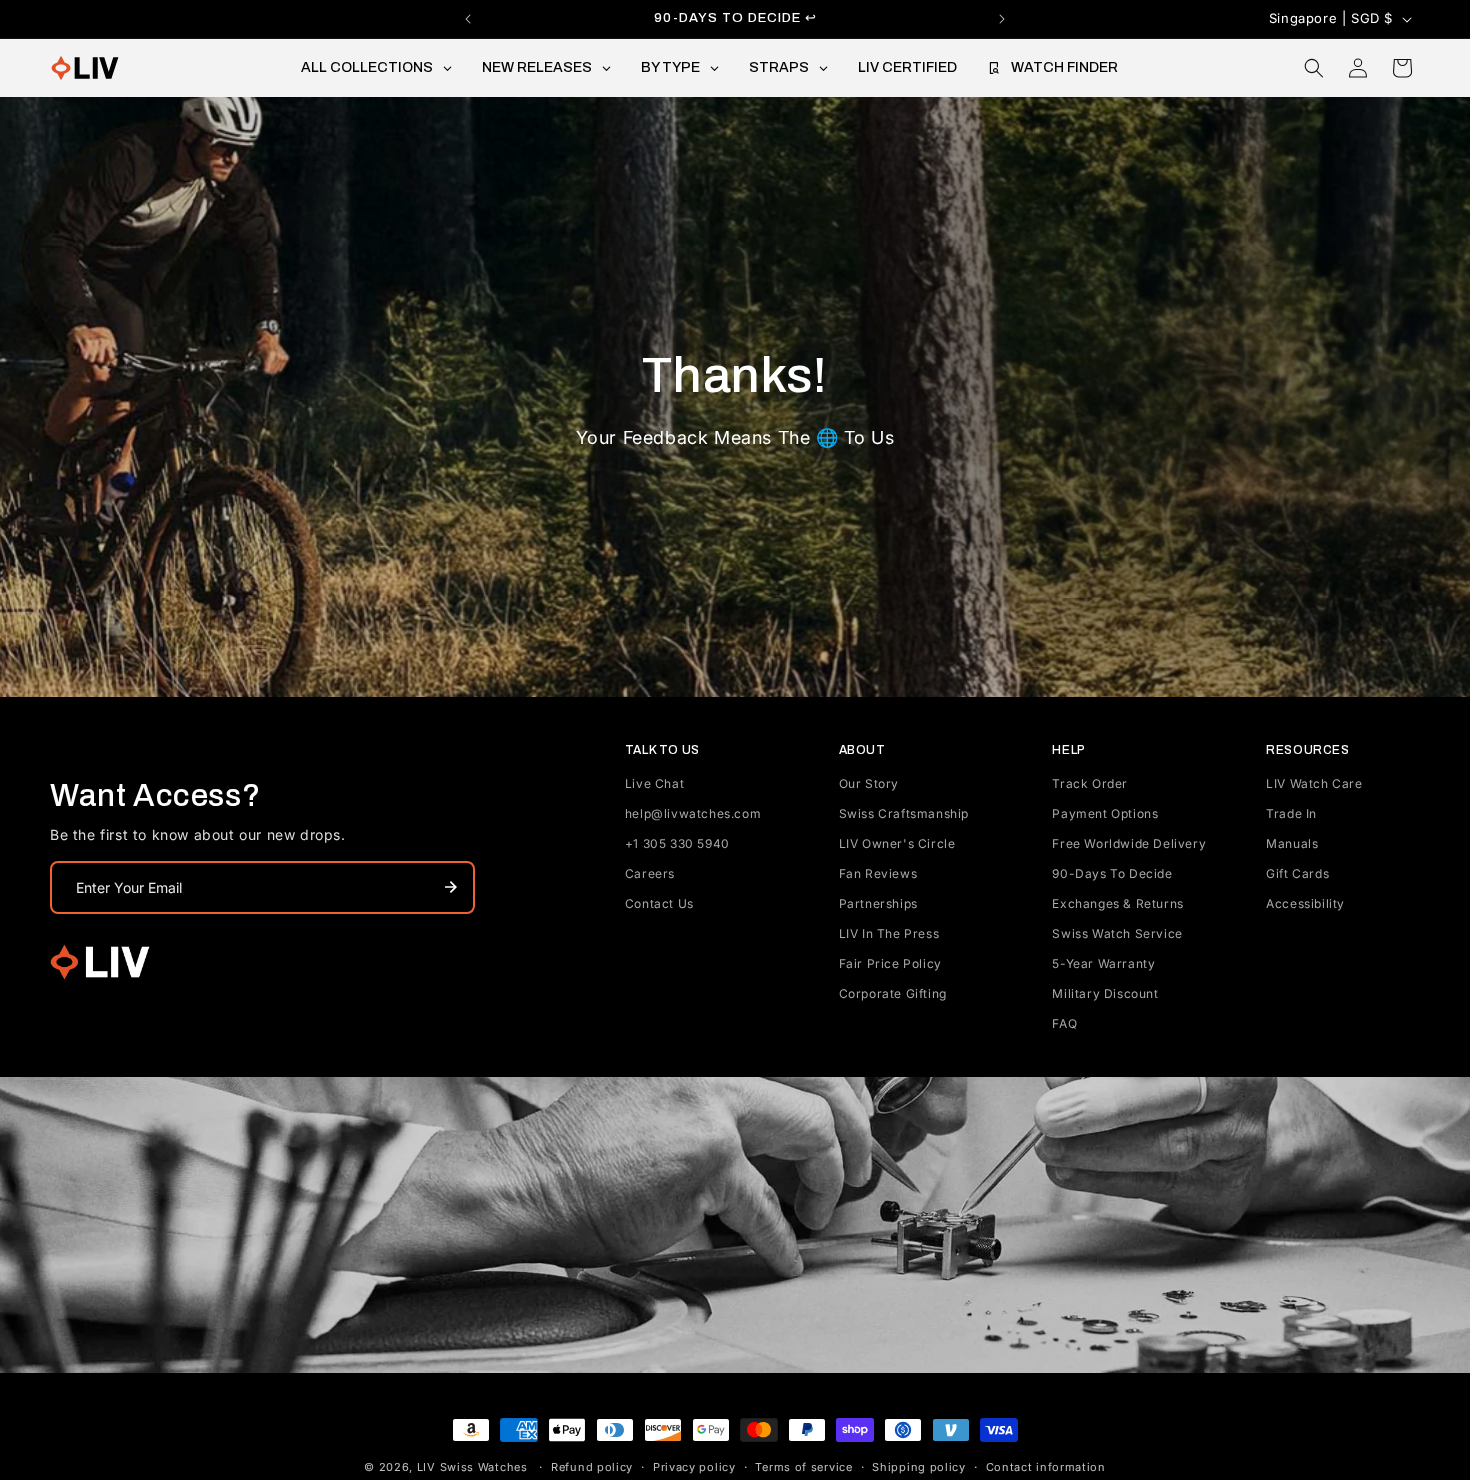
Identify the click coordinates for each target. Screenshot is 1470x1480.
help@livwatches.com (693, 813)
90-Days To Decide (1112, 873)
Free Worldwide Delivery (1129, 843)
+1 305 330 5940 (677, 843)
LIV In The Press (889, 933)
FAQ (1064, 1023)
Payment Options (1105, 813)
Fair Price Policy (890, 963)
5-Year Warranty (1103, 963)
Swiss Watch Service (1117, 933)
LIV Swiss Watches (472, 1467)
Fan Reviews (878, 873)
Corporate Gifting (893, 993)
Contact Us (659, 903)
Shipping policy (919, 1467)
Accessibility (1305, 903)
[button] (1314, 68)
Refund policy (592, 1467)
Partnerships (878, 903)
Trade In (1291, 813)
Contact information (1046, 1467)
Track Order (1090, 783)
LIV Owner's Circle (897, 843)
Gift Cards (1297, 873)
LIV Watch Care (1314, 783)
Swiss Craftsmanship (904, 813)
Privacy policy (694, 1467)
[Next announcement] (1002, 19)
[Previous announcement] (468, 19)
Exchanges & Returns (1117, 903)
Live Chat (654, 783)
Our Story (869, 783)
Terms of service (803, 1467)
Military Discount (1105, 993)
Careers (650, 873)
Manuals (1292, 843)
